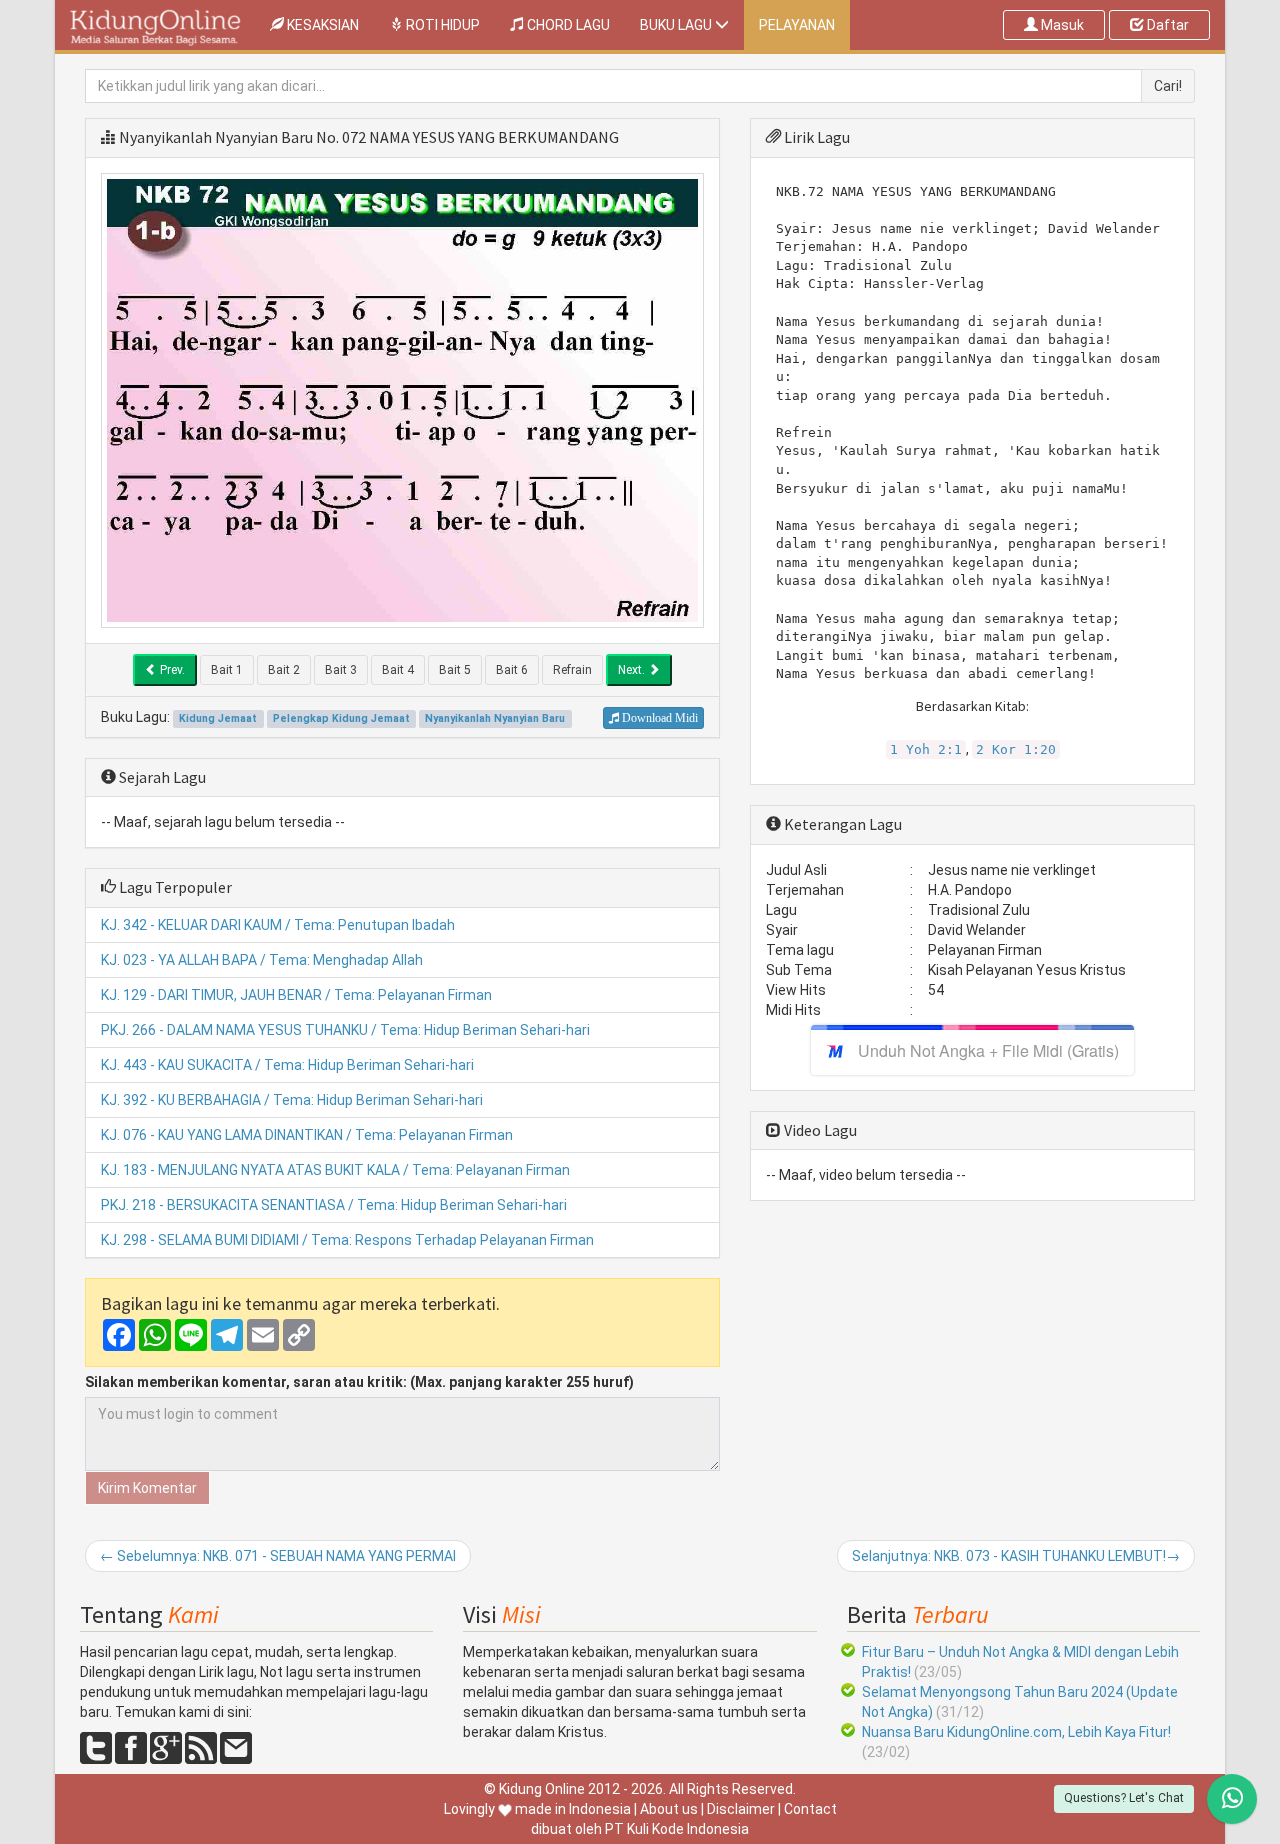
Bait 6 (512, 670)
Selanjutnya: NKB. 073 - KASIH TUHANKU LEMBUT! (1016, 1556)
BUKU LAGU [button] (677, 25)
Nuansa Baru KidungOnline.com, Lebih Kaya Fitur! (1016, 1732)
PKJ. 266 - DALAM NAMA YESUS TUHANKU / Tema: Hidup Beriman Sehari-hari (345, 1030)
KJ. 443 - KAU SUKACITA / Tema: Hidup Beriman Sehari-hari (287, 1065)
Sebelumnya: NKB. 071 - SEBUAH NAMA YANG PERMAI (278, 1556)
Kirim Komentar (147, 1488)
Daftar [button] (1166, 25)
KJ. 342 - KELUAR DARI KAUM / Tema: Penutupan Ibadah (278, 925)
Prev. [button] (171, 670)
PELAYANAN (797, 25)
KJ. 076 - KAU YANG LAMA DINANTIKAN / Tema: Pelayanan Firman (307, 1135)
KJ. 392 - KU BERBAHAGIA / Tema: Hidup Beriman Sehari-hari (292, 1100)
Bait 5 (455, 670)
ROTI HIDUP (441, 25)
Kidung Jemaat (218, 718)
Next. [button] (633, 670)
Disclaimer (741, 1809)
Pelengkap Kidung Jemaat (341, 718)
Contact (810, 1809)
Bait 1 (227, 670)
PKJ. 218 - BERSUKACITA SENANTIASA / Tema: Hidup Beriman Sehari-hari (334, 1205)
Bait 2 (284, 670)
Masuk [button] (1061, 25)
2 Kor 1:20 (1016, 749)
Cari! (1168, 86)
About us (669, 1809)
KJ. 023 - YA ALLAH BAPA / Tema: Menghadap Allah (262, 960)
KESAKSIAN (329, 24)
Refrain (572, 670)
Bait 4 (398, 670)
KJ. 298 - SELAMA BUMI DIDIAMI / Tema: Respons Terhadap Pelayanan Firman (347, 1240)
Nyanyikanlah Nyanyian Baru (216, 137)
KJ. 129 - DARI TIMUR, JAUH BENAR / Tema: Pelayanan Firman (296, 995)
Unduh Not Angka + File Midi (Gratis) (988, 1050)
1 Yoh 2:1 (926, 749)
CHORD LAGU (567, 25)
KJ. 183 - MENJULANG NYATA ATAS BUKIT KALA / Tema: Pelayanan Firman (335, 1170)
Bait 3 (341, 670)
